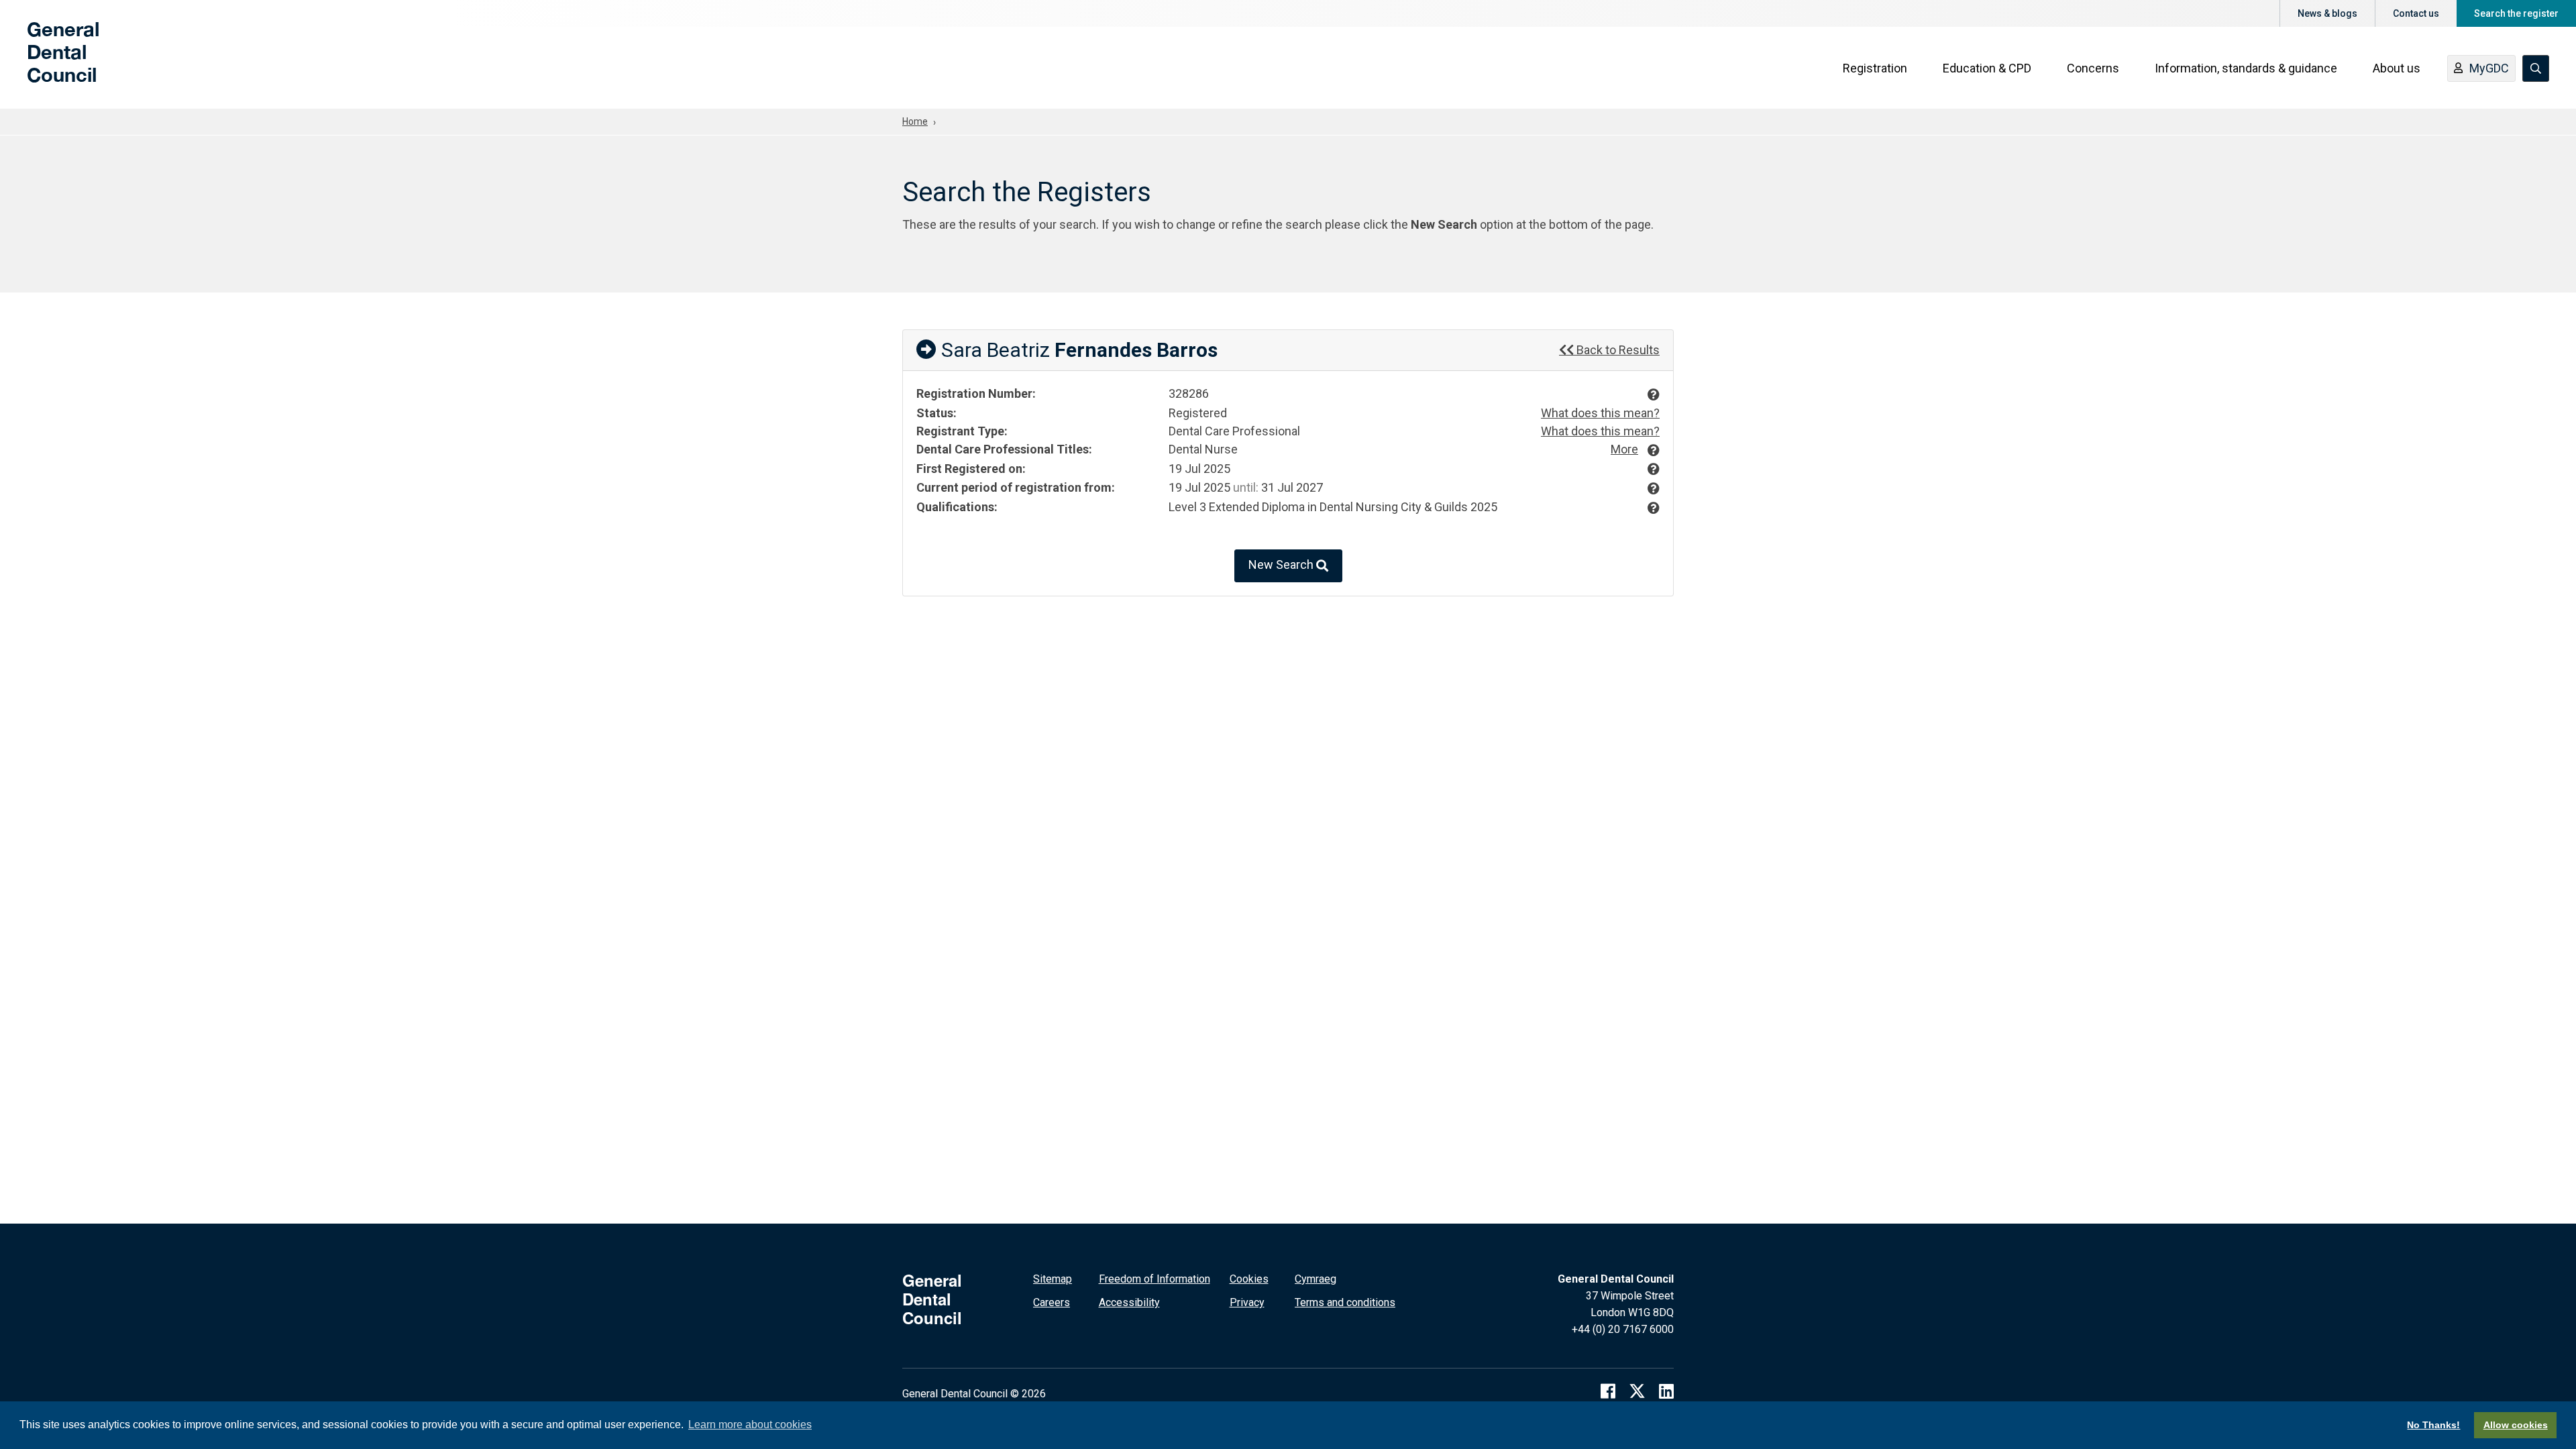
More (1624, 449)
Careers (1052, 1302)
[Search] (2536, 68)
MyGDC (2489, 68)
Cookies (1249, 1279)
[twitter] (1637, 1391)
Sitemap (1053, 1279)
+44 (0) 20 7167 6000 (1623, 1329)
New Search (1282, 565)
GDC (48, 62)
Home (915, 121)
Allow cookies (2516, 1425)
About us (2397, 68)
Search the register (2516, 13)
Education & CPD (1987, 68)
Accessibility (1129, 1302)
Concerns (2093, 68)
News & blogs (2327, 13)
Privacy (1247, 1302)
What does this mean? (1600, 413)
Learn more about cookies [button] (750, 1425)
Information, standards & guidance (2246, 68)
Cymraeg (1316, 1279)
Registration (1875, 68)
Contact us (2416, 13)
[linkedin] (1666, 1391)
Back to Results (1617, 350)
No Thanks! (2433, 1425)
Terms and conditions (1345, 1302)
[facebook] (1608, 1391)
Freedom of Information (1155, 1279)
